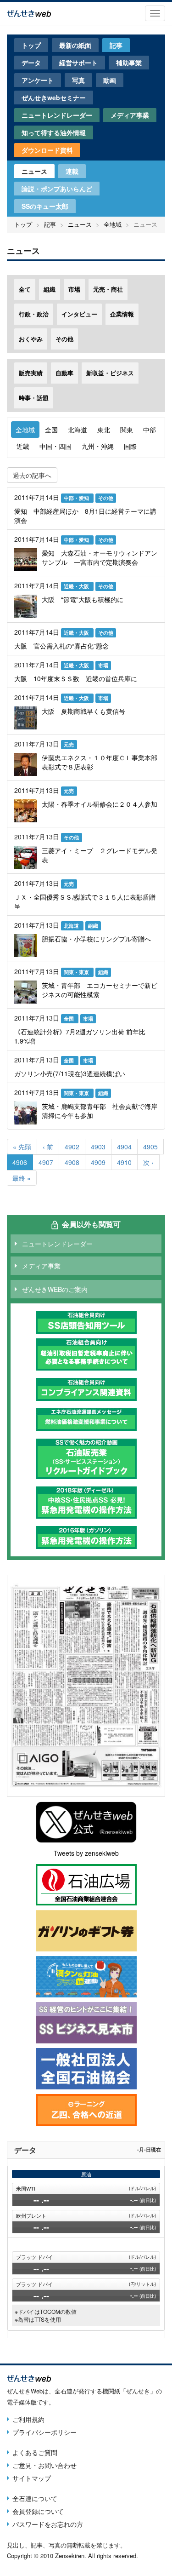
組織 (50, 289)
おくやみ (31, 339)
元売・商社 (108, 289)
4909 (98, 1162)
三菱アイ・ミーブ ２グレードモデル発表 (100, 855)
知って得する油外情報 (54, 132)
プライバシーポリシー (44, 2432)
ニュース (34, 171)
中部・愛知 (77, 498)
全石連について (35, 2498)
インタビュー (79, 314)
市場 (74, 289)
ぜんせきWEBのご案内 (55, 1289)
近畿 (23, 446)
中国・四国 (55, 446)
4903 (98, 1147)
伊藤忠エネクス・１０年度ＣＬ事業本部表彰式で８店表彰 (100, 762)
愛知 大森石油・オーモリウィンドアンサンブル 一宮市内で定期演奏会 (100, 557)
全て (25, 289)
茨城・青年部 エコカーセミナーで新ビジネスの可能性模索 (100, 990)
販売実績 (31, 373)
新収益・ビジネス (110, 373)
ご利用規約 (28, 2419)
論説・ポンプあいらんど (57, 189)
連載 (72, 171)
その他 (64, 339)
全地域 (113, 224)
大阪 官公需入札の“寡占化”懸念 (61, 646)
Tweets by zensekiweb (86, 1853)
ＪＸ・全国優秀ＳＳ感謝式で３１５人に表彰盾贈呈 (85, 901)
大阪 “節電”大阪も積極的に (83, 599)
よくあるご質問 (35, 2452)
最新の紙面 (75, 45)
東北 (104, 430)
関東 (127, 430)
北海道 (78, 430)
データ (31, 63)
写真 (78, 80)
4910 (125, 1162)
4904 (125, 1147)
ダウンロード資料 (47, 150)
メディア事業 (130, 115)
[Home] (29, 12)
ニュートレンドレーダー (57, 115)
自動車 (64, 373)
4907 (46, 1162)
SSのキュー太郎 (45, 206)
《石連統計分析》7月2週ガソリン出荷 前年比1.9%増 (80, 1036)
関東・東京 (77, 972)
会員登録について (38, 2511)
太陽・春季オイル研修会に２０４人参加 (100, 804)
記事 (116, 45)
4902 (72, 1147)
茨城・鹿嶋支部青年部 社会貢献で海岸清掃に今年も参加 (100, 1111)
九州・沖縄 (98, 446)
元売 (69, 744)
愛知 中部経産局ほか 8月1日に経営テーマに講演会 (85, 516)
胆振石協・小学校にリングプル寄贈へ (96, 939)
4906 (20, 1164)
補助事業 (129, 63)
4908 (72, 1162)
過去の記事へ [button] (32, 475)
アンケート (38, 80)
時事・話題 (34, 398)
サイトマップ (32, 2478)
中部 (150, 430)
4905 (151, 1147)
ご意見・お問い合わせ (44, 2465)
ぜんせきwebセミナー (54, 98)
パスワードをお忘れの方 (48, 2524)
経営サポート (78, 63)
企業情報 (122, 314)
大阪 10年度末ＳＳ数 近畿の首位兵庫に (76, 678)
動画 (110, 80)
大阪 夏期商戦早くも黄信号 (83, 711)
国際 (130, 446)
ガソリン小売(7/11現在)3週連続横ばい (70, 1073)
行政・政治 (34, 314)
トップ (31, 45)
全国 (51, 430)
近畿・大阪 (77, 586)
